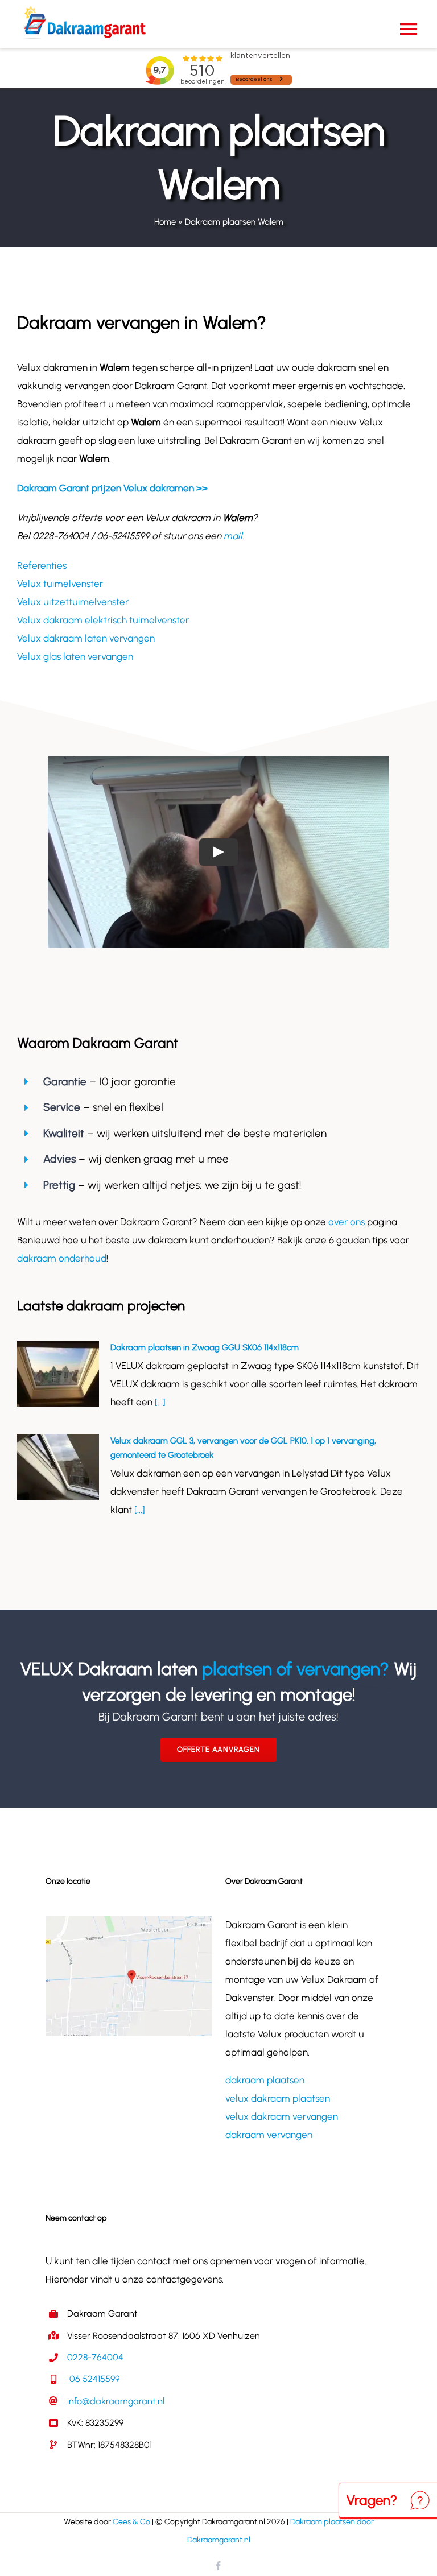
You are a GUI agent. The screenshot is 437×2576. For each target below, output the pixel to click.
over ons (347, 1222)
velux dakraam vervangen (282, 2116)
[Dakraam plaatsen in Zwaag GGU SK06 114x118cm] (58, 1374)
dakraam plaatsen (265, 2080)
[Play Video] (218, 852)
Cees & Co (131, 2522)
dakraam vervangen (269, 2135)
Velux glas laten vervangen (75, 656)
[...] (159, 1402)
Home (165, 222)
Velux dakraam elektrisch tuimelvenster (103, 620)
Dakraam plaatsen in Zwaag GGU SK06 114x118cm (205, 1347)
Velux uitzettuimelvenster (73, 602)
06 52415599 (93, 2379)
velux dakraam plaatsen (278, 2098)
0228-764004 (95, 2357)
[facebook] (218, 2566)
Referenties (42, 565)
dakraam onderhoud (62, 1258)
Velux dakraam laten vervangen (86, 638)
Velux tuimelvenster (60, 584)
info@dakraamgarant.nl (116, 2401)
